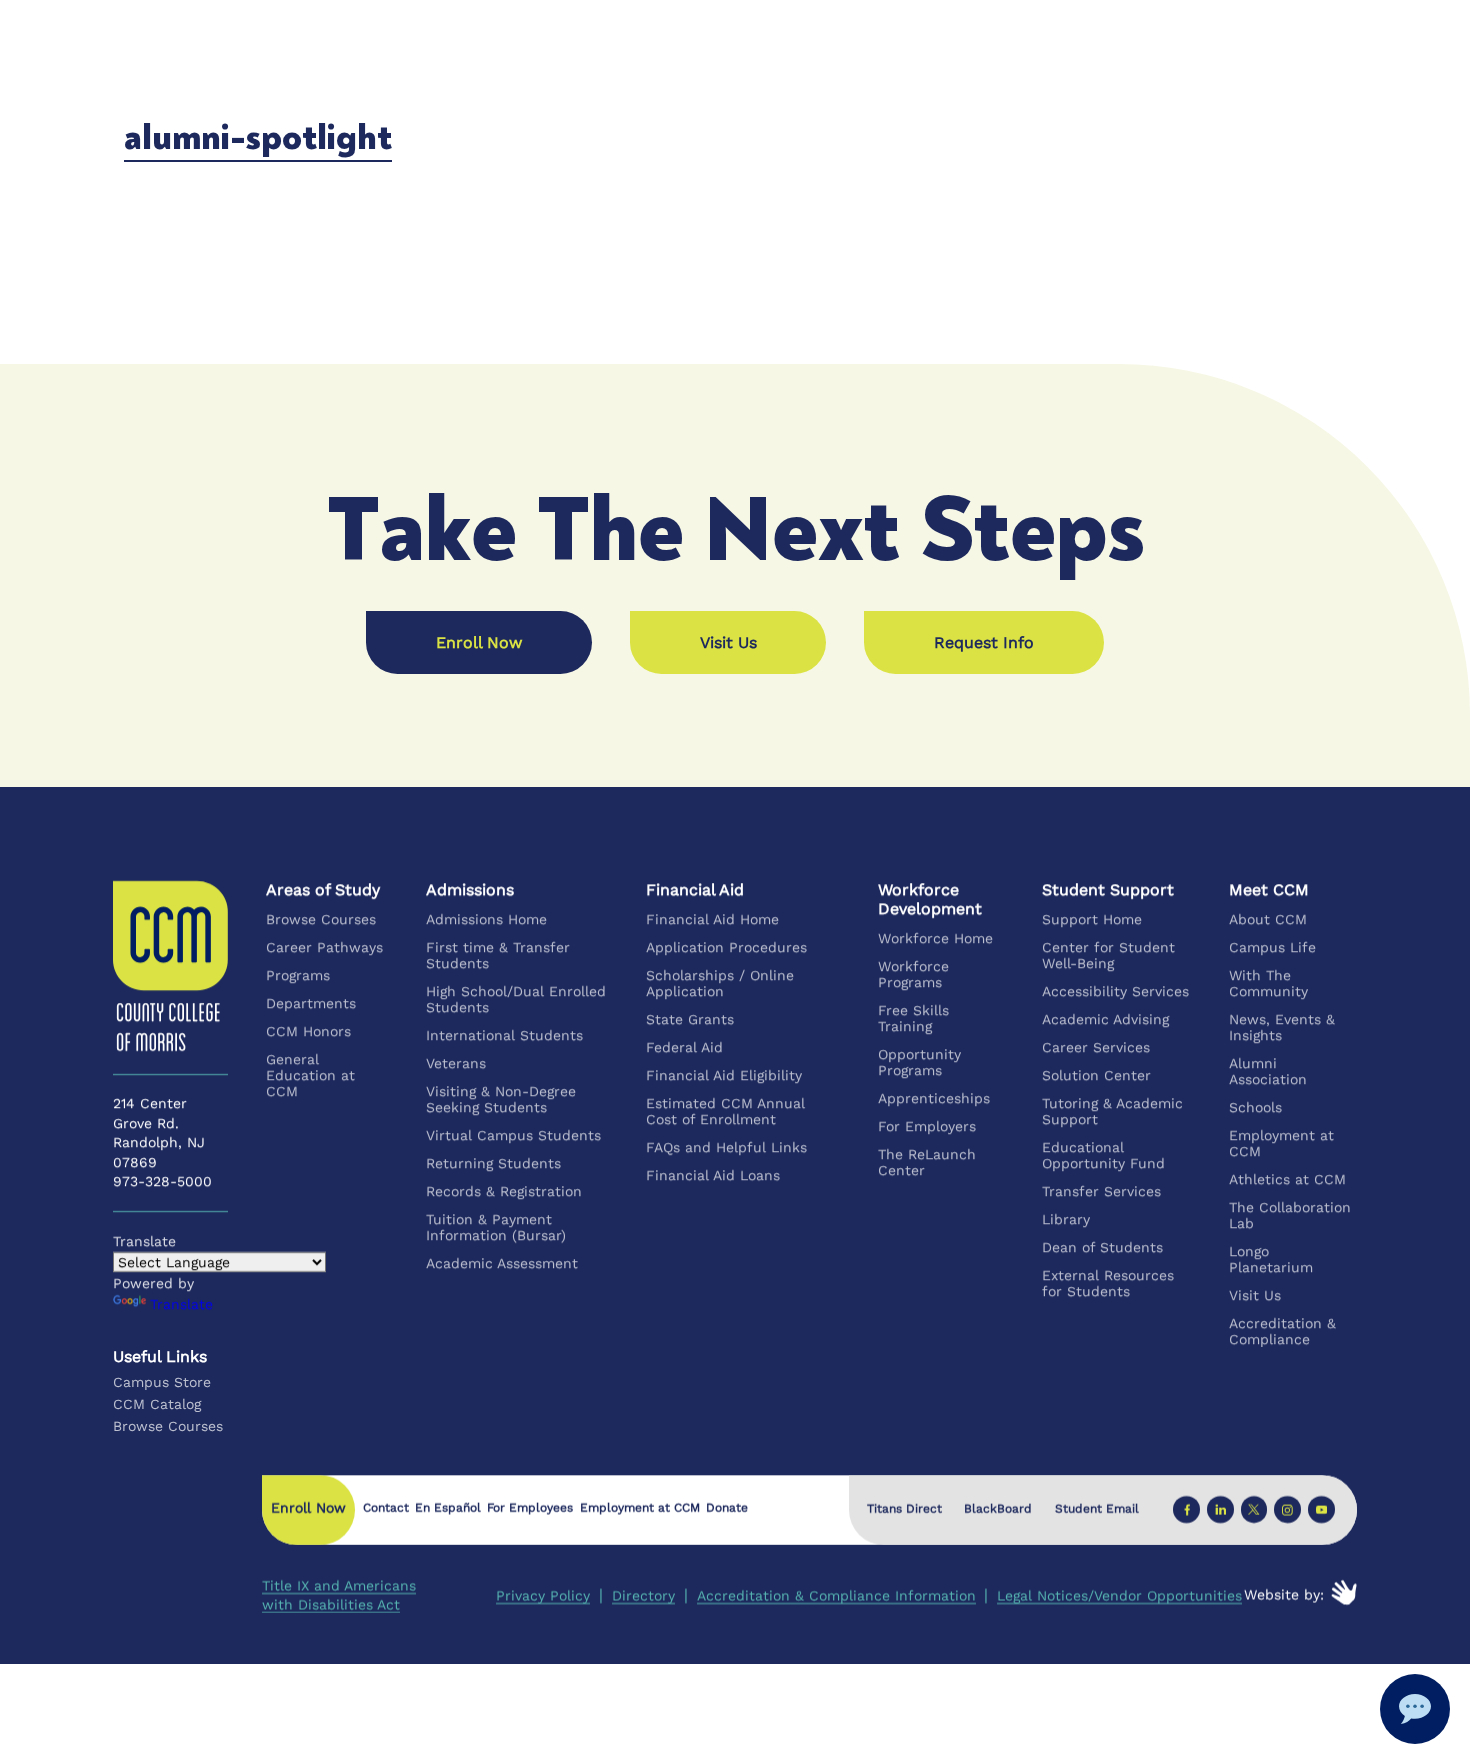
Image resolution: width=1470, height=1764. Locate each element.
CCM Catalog (157, 1404)
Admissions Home (486, 919)
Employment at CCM (1281, 1143)
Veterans (456, 1063)
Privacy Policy (543, 1595)
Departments (311, 1003)
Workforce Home (936, 938)
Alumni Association (1268, 1071)
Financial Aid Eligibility (724, 1075)
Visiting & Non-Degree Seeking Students (501, 1099)
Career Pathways (324, 947)
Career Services (1096, 1047)
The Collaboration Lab (1290, 1215)
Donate (727, 1508)
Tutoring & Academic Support (1112, 1111)
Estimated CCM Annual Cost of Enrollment (725, 1111)
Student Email (1097, 1509)
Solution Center (1096, 1075)
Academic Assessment (502, 1263)
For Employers (928, 1126)
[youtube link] (1321, 1510)
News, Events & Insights (1282, 1027)
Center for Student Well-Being (1108, 955)
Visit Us (1255, 1295)
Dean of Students (1102, 1247)
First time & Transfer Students (498, 955)
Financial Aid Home (712, 919)
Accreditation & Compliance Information (835, 1595)
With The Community (1268, 983)
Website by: (1284, 1594)
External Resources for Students (1108, 1283)
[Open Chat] (1415, 1709)
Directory (643, 1595)
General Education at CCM (310, 1075)
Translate (181, 1304)
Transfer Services (1101, 1191)
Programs (298, 975)
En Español (448, 1508)
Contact (386, 1508)
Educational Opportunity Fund (1103, 1155)
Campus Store (162, 1382)
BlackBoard (998, 1509)
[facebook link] (1186, 1510)
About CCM (1268, 919)
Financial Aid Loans (713, 1175)
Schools (1255, 1107)
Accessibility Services (1115, 991)
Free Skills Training (914, 1018)
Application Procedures (726, 947)
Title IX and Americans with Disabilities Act (339, 1594)
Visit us (728, 642)
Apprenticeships (935, 1098)
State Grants (690, 1019)
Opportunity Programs (920, 1062)
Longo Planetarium (1271, 1259)
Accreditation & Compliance (1282, 1331)
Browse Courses (321, 919)
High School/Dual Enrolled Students (516, 999)
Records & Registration (504, 1191)
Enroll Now (479, 642)
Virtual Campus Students (513, 1135)
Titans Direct (903, 1509)
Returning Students (493, 1163)
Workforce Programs (914, 974)
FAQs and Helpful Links (726, 1147)
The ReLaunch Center (928, 1162)
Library (1066, 1219)
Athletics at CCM (1287, 1179)
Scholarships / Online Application (720, 983)
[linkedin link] (1220, 1510)
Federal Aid (684, 1047)
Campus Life (1272, 947)
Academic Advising (1105, 1019)
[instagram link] (1287, 1510)
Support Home (1092, 919)
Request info (984, 642)
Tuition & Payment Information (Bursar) (496, 1227)
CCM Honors (308, 1031)
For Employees (530, 1508)
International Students (504, 1035)
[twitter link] (1253, 1510)
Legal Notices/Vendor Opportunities (1119, 1595)
